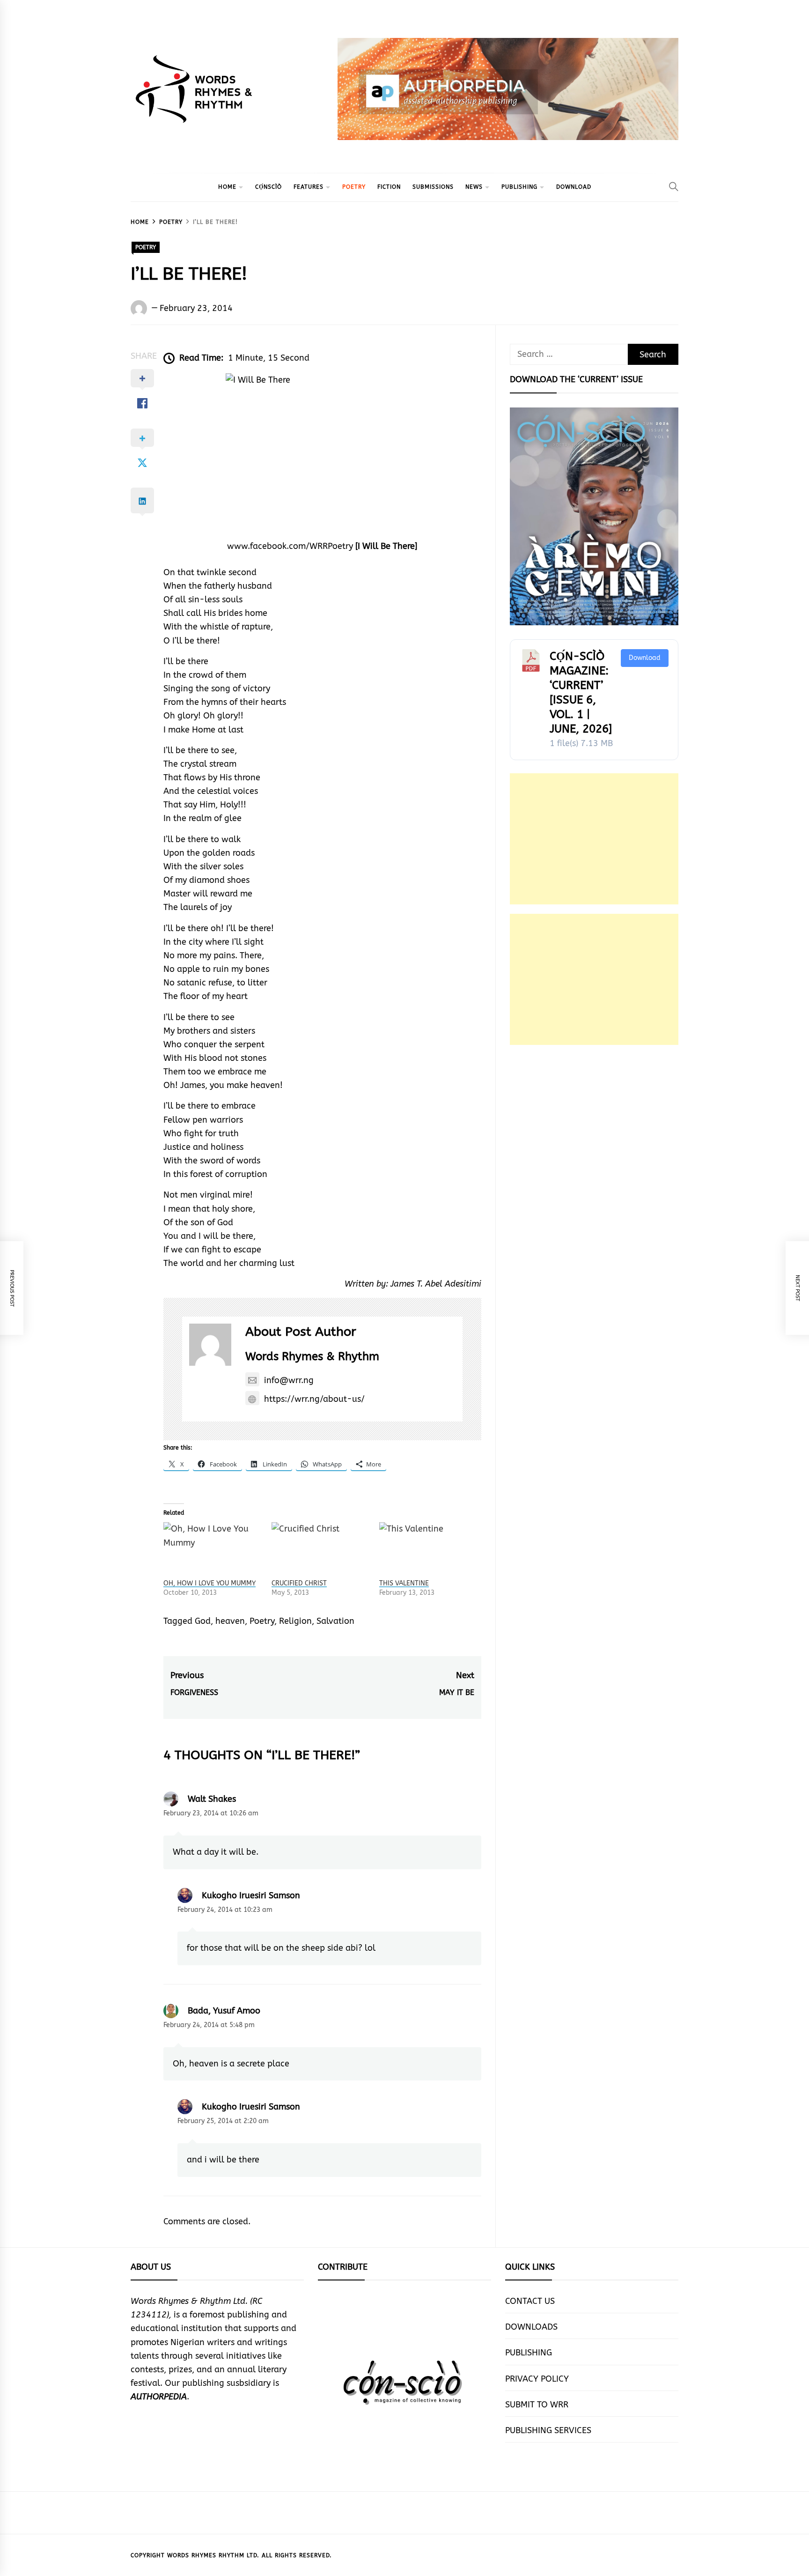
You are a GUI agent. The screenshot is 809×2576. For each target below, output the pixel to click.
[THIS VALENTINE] (429, 1550)
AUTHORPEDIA (159, 2397)
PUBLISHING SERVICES (548, 2430)
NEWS (474, 187)
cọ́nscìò (268, 187)
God (203, 1621)
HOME (227, 187)
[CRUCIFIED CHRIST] (321, 1550)
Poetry (262, 1621)
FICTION (389, 187)
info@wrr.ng (289, 1380)
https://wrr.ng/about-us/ (314, 1399)
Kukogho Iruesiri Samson (251, 1895)
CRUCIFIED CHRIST (299, 1583)
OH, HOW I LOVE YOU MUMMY (210, 1583)
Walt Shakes (212, 1799)
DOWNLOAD (574, 187)
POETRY (354, 187)
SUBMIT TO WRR (537, 2405)
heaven (230, 1621)
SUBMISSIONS (433, 187)
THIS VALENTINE (404, 1583)
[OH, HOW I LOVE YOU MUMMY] (213, 1550)
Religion (295, 1621)
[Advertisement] (594, 839)
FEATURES (309, 187)
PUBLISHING (519, 187)
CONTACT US (530, 2301)
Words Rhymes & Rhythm (312, 1356)
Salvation (335, 1621)
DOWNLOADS (531, 2327)
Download (645, 658)
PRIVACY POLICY (537, 2379)
